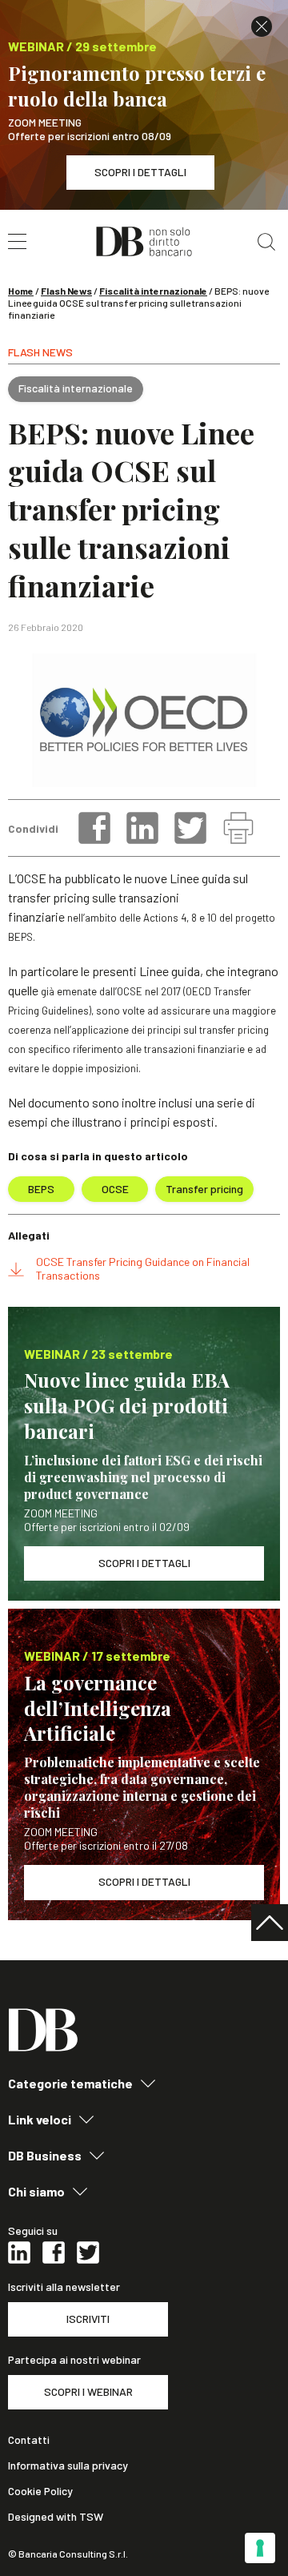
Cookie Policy (40, 2491)
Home (21, 291)
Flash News (66, 291)
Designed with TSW (56, 2517)
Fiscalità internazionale (153, 291)
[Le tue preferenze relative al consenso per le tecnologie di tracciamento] (260, 2548)
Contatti (29, 2440)
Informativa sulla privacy (68, 2465)
